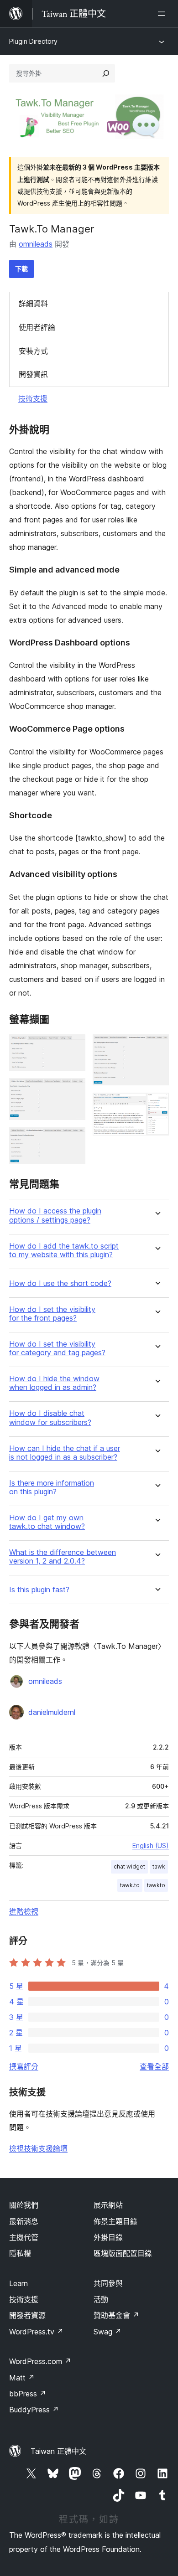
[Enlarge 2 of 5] (73, 1090)
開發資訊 (33, 374)
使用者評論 (37, 327)
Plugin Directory (33, 41)
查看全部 (154, 2066)
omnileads (36, 244)
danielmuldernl (52, 1712)
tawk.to (130, 1885)
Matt (22, 2378)
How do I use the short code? (60, 1283)
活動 (101, 2299)
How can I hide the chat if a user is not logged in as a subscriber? (65, 1453)
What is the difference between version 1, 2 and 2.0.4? (63, 1557)
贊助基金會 (116, 2315)
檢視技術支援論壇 (38, 2148)
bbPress (28, 2394)
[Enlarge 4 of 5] (157, 1047)
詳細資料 (33, 304)
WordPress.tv (36, 2332)
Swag (107, 2332)
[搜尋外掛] (106, 73)
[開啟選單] (163, 14)
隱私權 (20, 2253)
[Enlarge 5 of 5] (157, 1105)
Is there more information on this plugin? (52, 1487)
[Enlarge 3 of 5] (73, 1140)
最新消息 (24, 2221)
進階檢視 (24, 1911)
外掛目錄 (108, 2237)
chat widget (129, 1866)
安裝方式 (33, 351)
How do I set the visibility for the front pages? (52, 1314)
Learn (18, 2283)
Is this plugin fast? (39, 1590)
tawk (159, 1866)
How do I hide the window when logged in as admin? (54, 1383)
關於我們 (24, 2205)
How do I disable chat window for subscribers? (50, 1418)
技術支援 (33, 398)
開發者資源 (27, 2315)
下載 (21, 269)
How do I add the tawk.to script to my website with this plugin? (64, 1250)
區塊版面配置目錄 (123, 2253)
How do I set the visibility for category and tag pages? (57, 1348)
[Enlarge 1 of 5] (73, 1047)
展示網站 (108, 2205)
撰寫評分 (24, 2066)
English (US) (151, 1846)
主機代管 (24, 2237)
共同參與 (108, 2283)
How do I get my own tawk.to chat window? (47, 1522)
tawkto (156, 1885)
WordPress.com (40, 2361)
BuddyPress (34, 2410)
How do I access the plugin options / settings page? (55, 1215)
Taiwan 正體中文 (58, 2451)
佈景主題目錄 (115, 2221)
